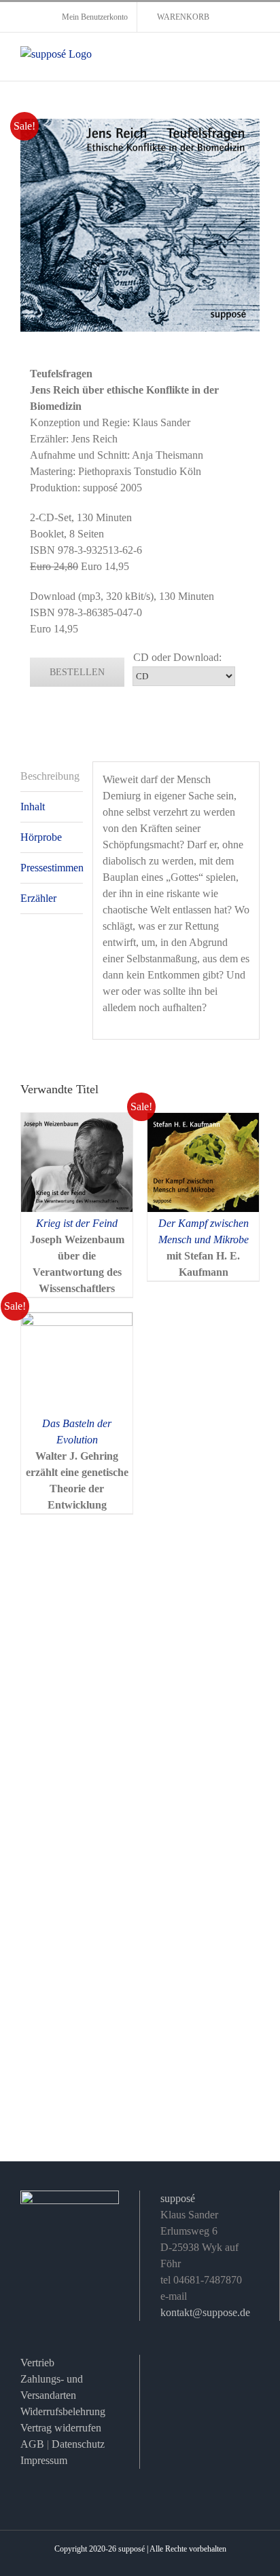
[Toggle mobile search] (230, 60)
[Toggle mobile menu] (254, 60)
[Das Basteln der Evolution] (77, 1320)
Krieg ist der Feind (77, 1223)
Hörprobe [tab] (41, 837)
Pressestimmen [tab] (52, 868)
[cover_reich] (140, 225)
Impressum (44, 2460)
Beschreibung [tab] (50, 776)
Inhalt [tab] (33, 807)
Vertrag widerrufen (61, 2428)
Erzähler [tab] (38, 898)
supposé (178, 2198)
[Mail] (170, 2367)
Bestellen (77, 672)
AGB (32, 2444)
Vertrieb (37, 2363)
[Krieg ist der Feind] (77, 1121)
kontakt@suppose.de (205, 2312)
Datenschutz (78, 2444)
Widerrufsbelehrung (63, 2411)
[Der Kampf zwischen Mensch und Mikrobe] (203, 1121)
